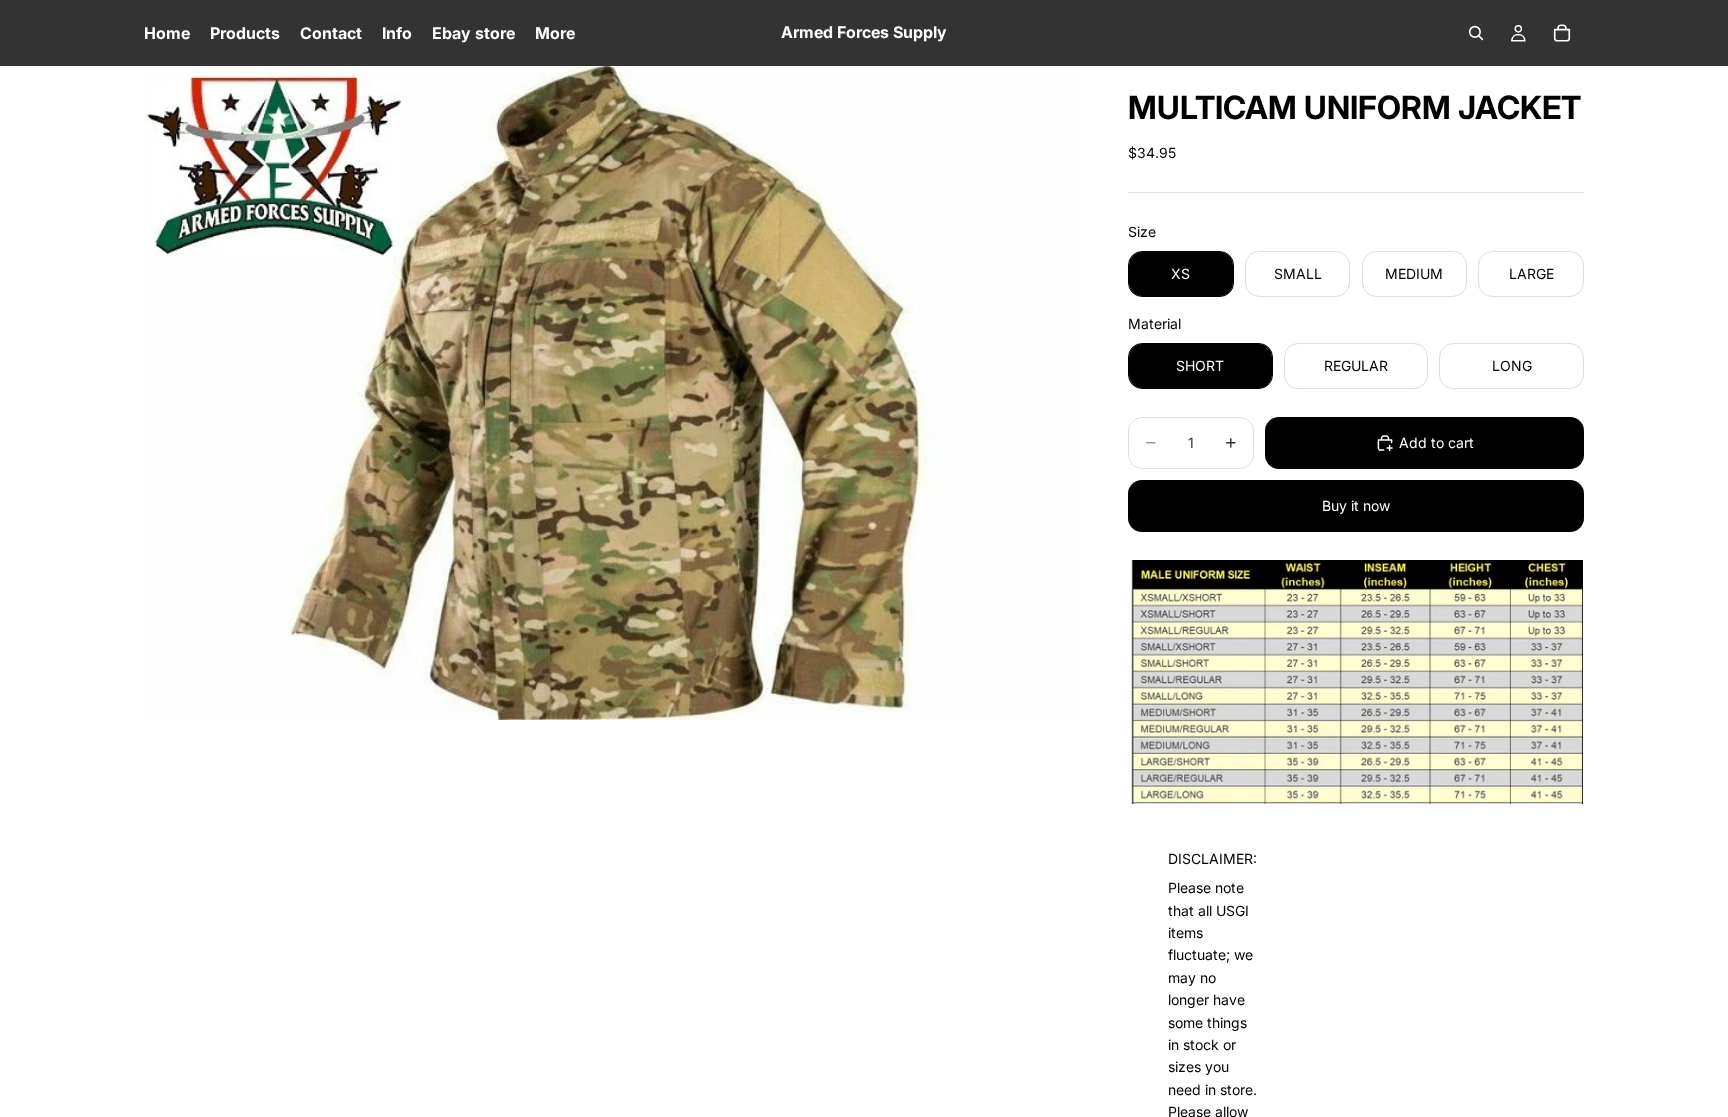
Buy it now (1356, 505)
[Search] (1476, 33)
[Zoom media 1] (612, 392)
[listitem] (555, 33)
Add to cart (1436, 442)
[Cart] (1562, 33)
